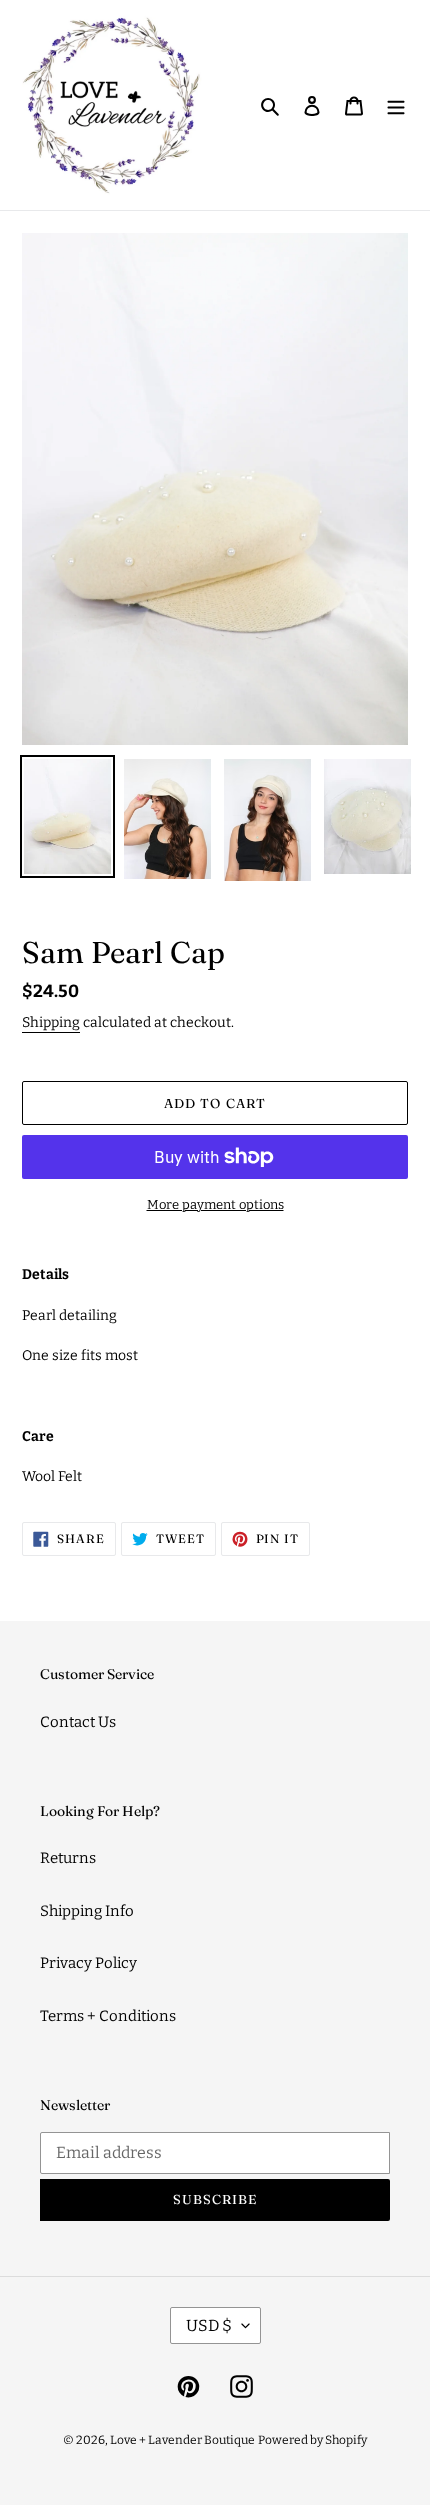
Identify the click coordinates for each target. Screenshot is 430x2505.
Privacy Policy (88, 1963)
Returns (68, 1858)
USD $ (209, 2325)
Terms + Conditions (108, 2016)
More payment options (215, 1204)
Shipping (51, 1022)
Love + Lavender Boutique (182, 2440)
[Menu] (396, 105)
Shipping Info (87, 1911)
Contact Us (78, 1722)
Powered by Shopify (312, 2440)
